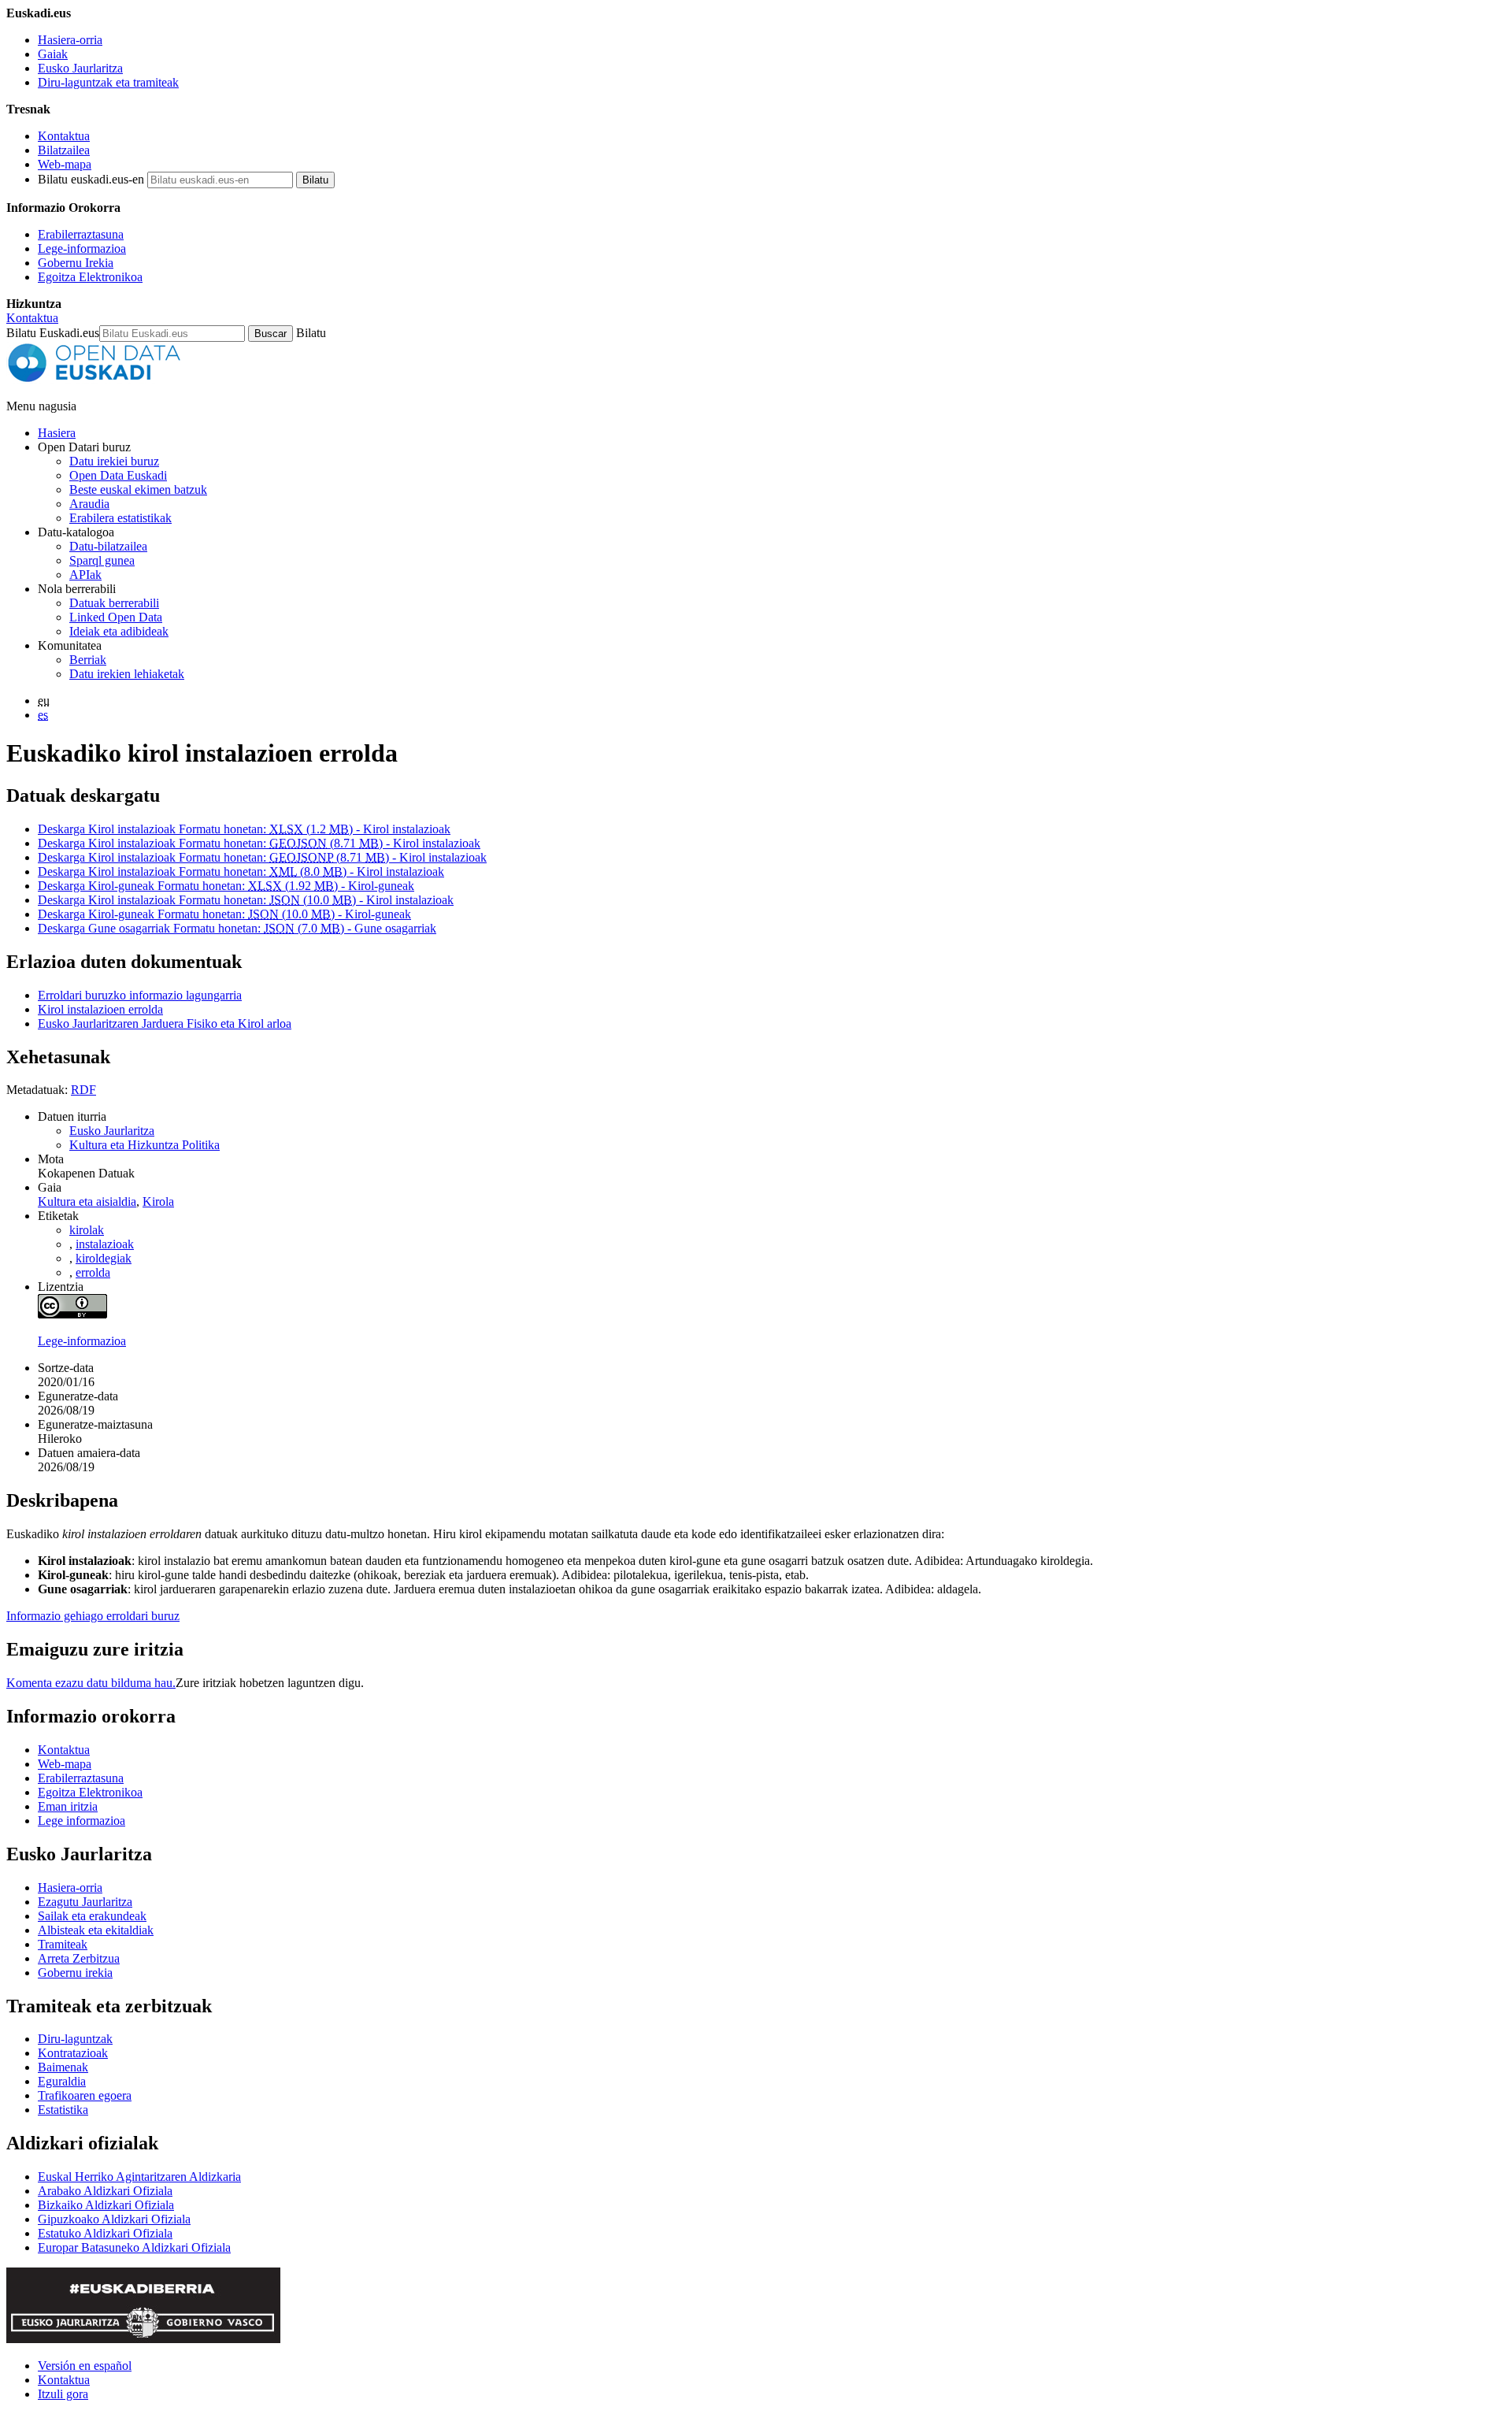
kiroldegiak (104, 1258)
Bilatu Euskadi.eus (53, 333)
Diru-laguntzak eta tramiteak (108, 82)
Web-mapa (65, 164)
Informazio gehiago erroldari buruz (93, 1616)
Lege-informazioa (82, 248)
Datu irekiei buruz (114, 461)
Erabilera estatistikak (120, 518)
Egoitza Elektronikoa (90, 277)
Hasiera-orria (70, 40)
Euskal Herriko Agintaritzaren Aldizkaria (139, 2177)
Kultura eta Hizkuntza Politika (145, 1145)
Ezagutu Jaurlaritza (85, 1902)
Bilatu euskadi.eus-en (91, 179)
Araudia (89, 504)
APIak (85, 575)
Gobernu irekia (75, 1973)
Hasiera (57, 433)
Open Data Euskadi (118, 475)
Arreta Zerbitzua (79, 1958)
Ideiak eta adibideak (119, 631)
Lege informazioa (82, 1821)
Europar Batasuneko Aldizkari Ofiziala (134, 2247)
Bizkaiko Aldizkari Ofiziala (106, 2205)
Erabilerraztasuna (81, 234)
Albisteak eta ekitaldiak (96, 1930)
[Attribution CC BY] (72, 1314)
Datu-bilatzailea (108, 546)
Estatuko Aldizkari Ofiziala (105, 2233)
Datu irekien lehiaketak (127, 674)
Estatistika (63, 2110)
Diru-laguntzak (75, 2039)
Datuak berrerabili (114, 603)
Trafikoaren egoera (85, 2095)
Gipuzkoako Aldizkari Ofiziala (114, 2219)
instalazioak (105, 1244)
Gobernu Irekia (76, 263)
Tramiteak (63, 1944)
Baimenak (63, 2067)
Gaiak (53, 54)
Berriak (88, 660)
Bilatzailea (64, 150)
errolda (93, 1272)
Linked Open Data (116, 617)
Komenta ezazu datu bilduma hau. (91, 1683)
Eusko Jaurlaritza (80, 68)
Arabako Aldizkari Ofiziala (105, 2191)
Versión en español (85, 2366)
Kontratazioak (73, 2053)
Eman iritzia (68, 1806)
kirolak (87, 1230)
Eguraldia (62, 2081)
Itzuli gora (63, 2394)
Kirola (158, 1201)
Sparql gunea (102, 560)
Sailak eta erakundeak (92, 1916)
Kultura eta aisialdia (87, 1201)
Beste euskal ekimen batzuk (138, 489)
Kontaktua (64, 136)
